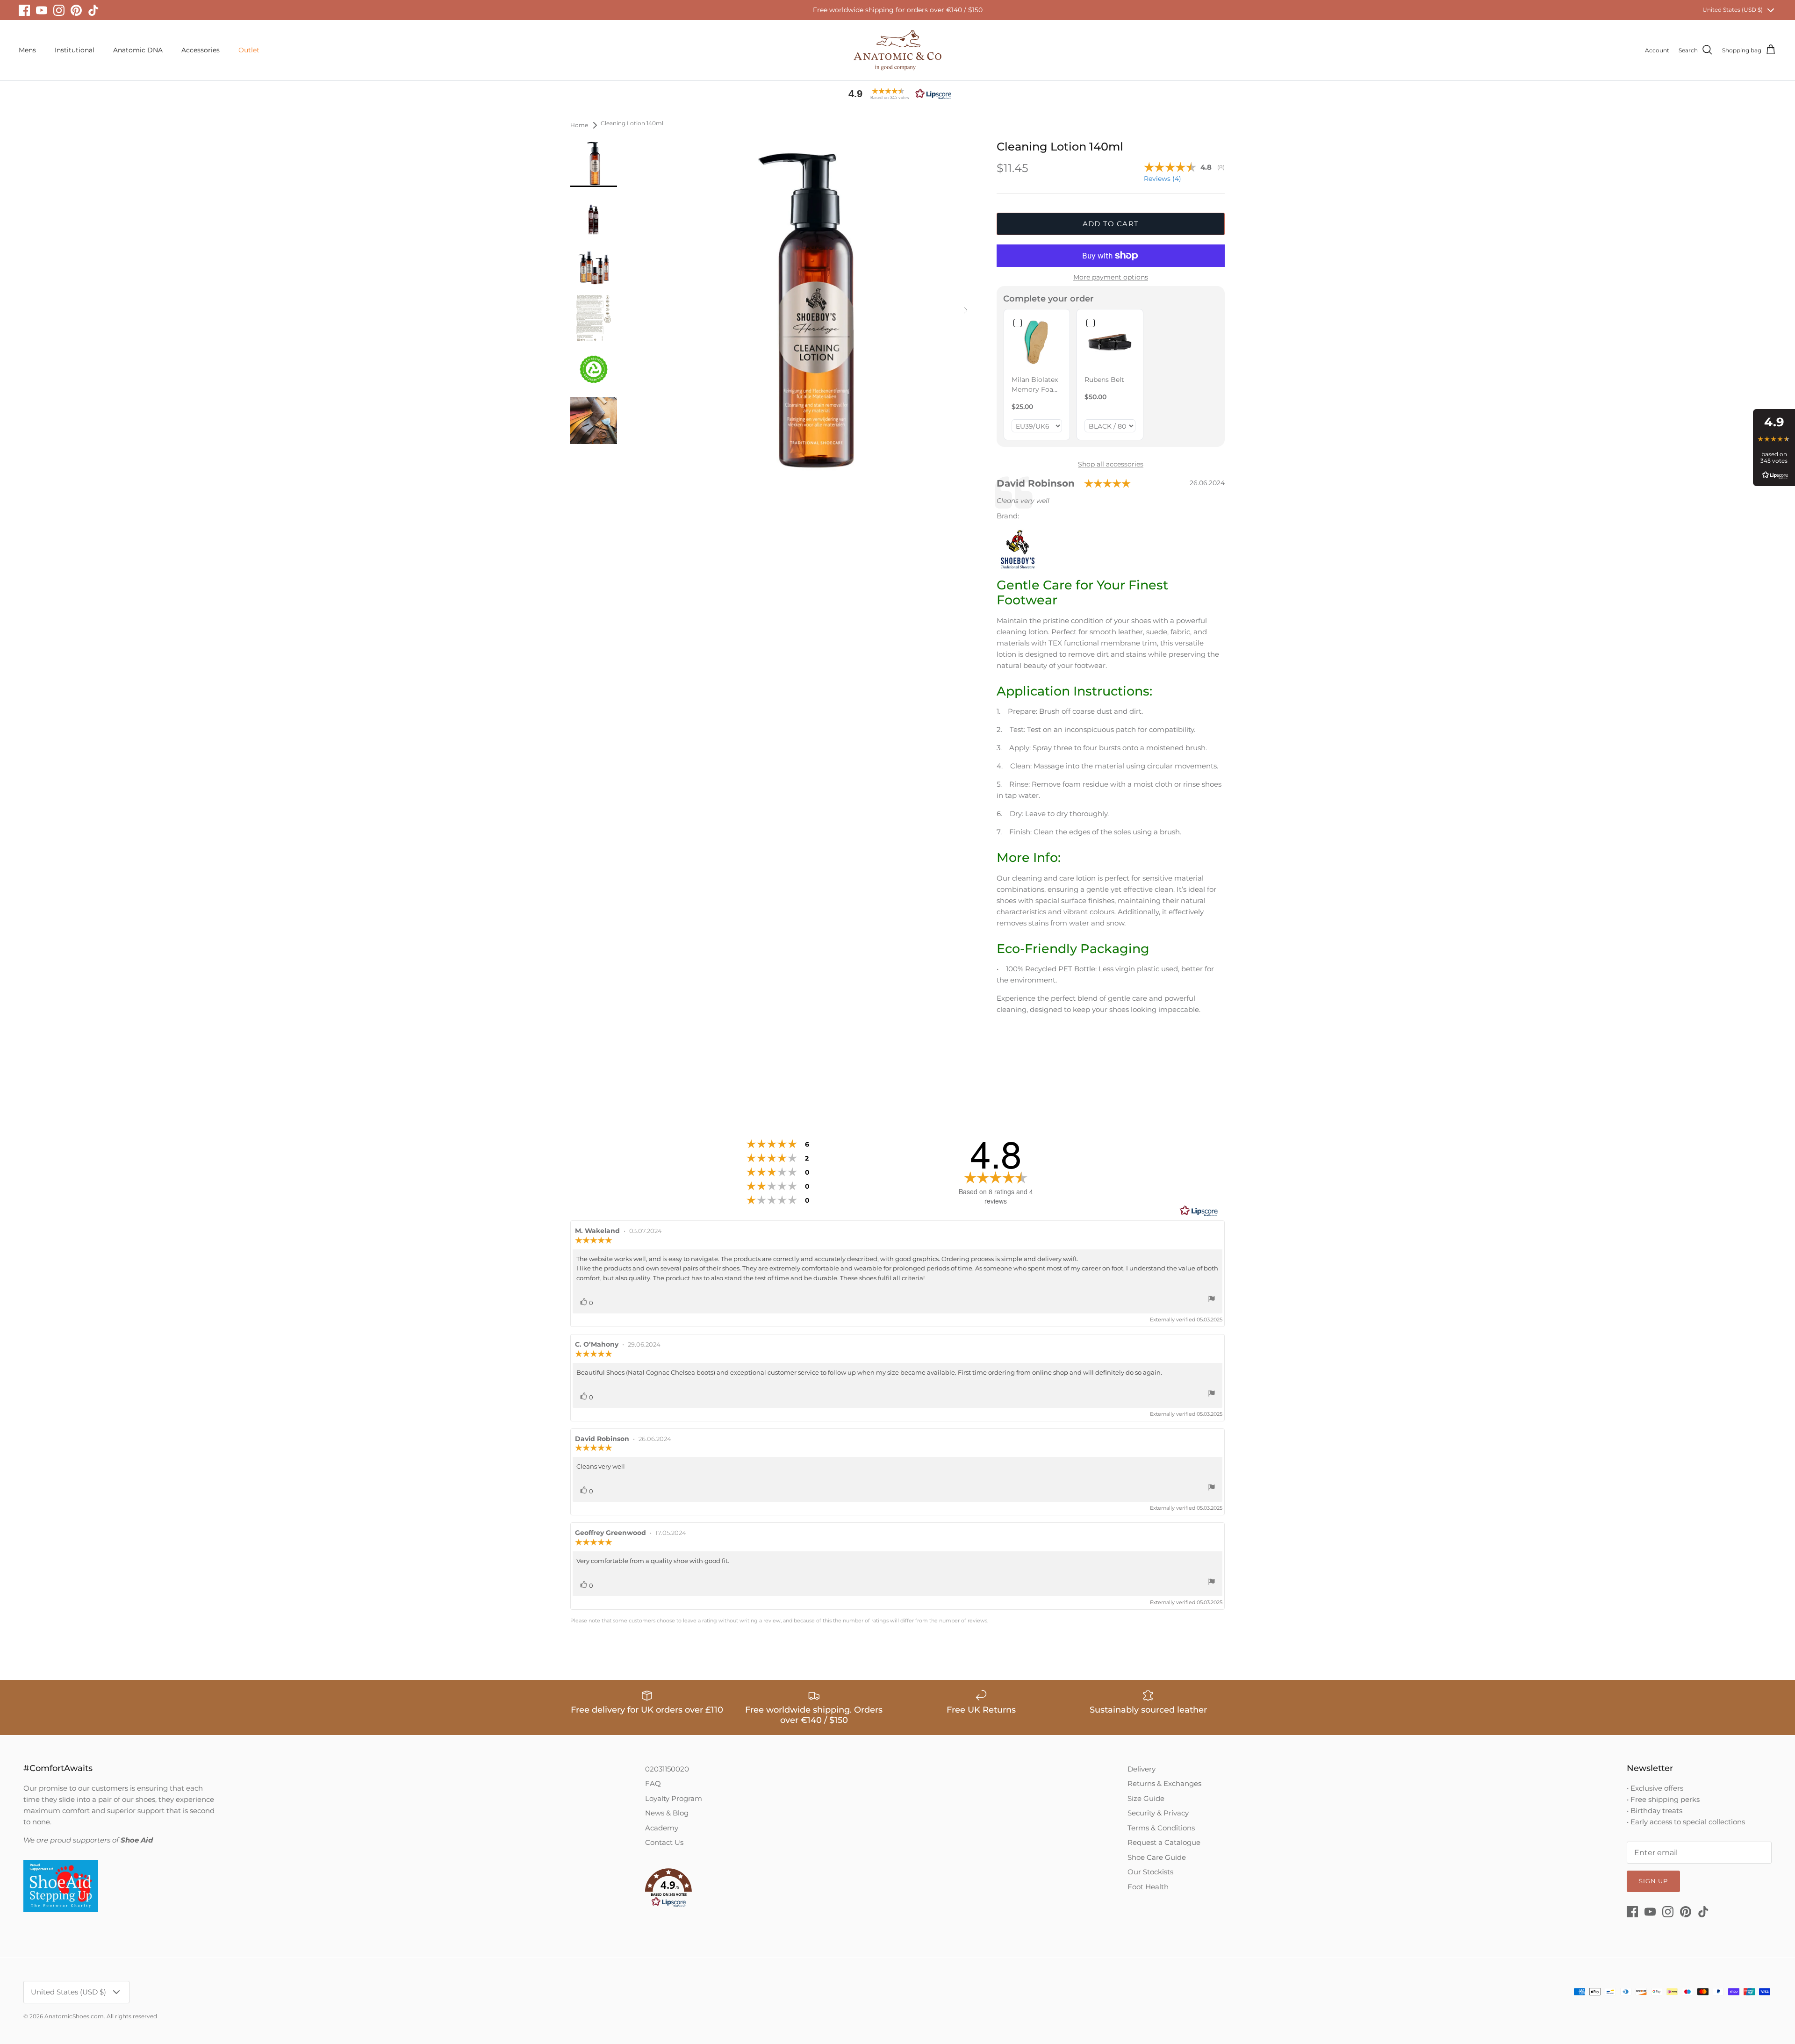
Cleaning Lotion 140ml (632, 124)
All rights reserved (132, 2016)
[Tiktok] (93, 10)
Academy (662, 1828)
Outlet (249, 50)
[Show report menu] (1212, 1300)
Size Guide (1146, 1798)
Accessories (201, 50)
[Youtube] (42, 10)
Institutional (75, 50)
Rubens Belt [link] (1104, 380)
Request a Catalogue (1164, 1842)
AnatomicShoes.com (74, 2016)
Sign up (1653, 1881)
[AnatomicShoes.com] (897, 50)
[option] (806, 310)
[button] (897, 94)
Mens (27, 50)
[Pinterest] (76, 10)
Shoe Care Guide (1157, 1857)
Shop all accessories (1111, 464)
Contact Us (664, 1842)
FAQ (653, 1783)
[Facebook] (24, 10)
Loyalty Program (674, 1798)
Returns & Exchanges (1164, 1783)
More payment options (1111, 277)
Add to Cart (1111, 224)
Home (579, 125)
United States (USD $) (1733, 10)
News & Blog (667, 1813)
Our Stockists (1150, 1872)
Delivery (1142, 1769)
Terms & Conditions (1161, 1828)
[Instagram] (59, 10)
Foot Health (1148, 1887)
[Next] (966, 310)
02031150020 (667, 1769)
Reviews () (1163, 179)
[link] (1037, 342)
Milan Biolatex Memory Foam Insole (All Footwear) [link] (1036, 385)
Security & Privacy (1158, 1813)
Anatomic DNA (138, 50)
